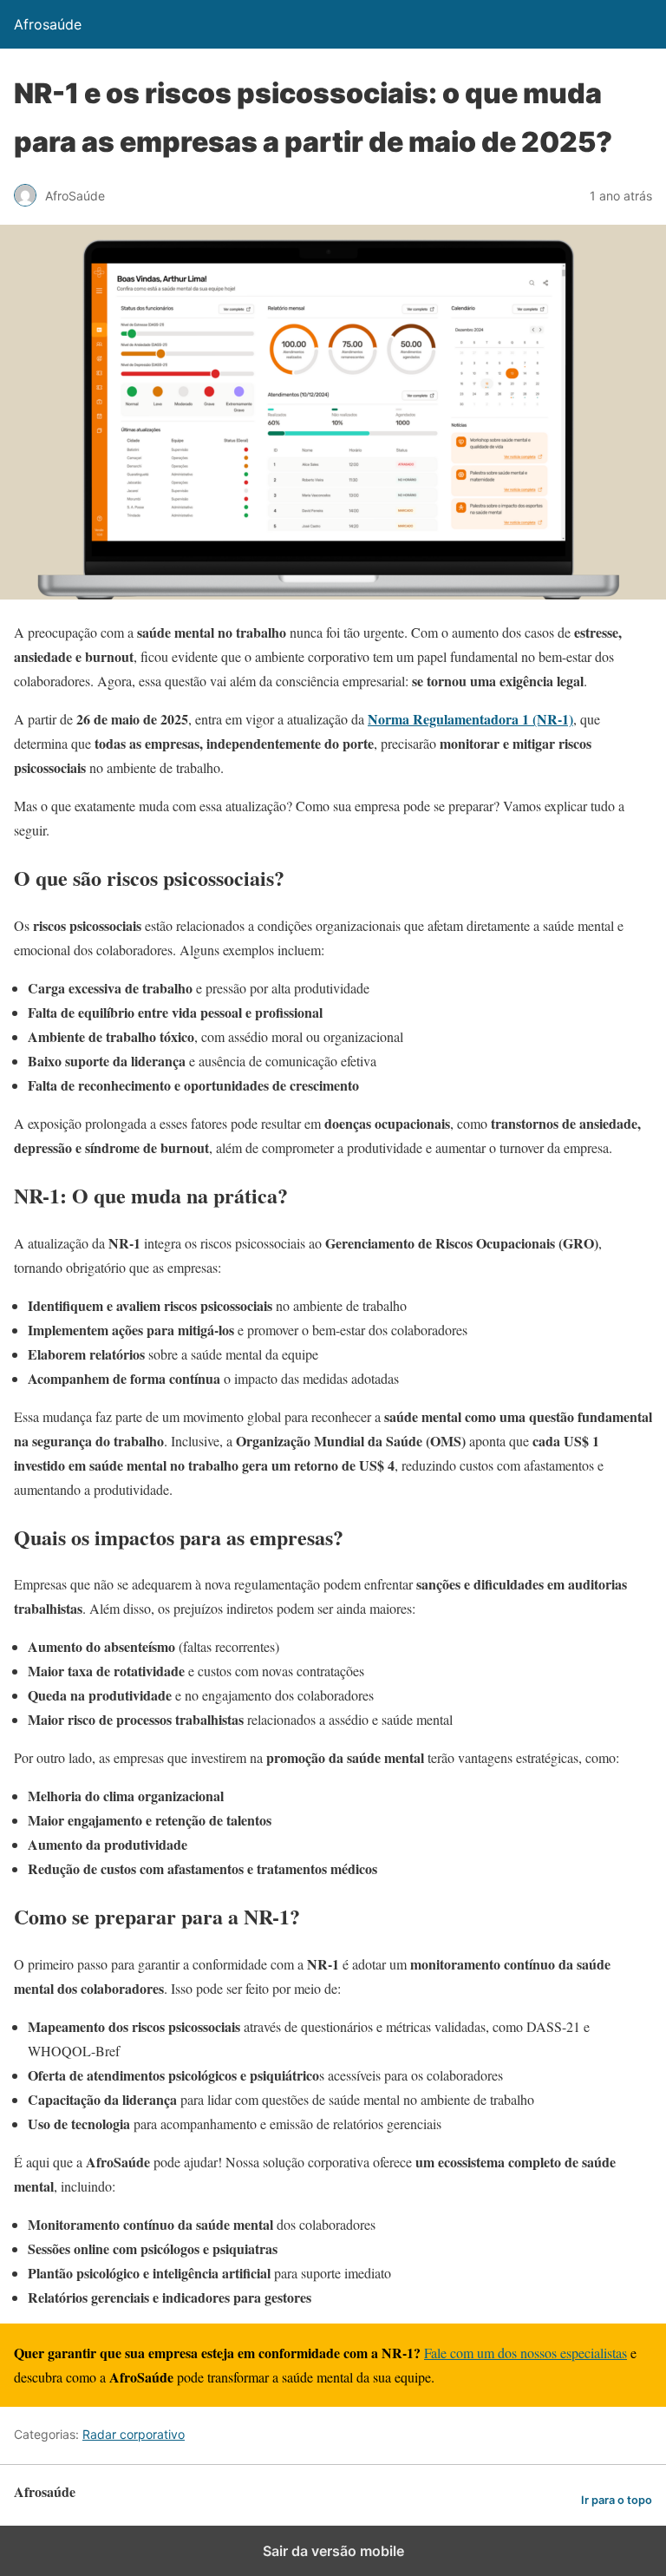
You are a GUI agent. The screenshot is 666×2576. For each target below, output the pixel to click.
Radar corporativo (134, 2434)
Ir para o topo (617, 2500)
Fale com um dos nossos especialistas (526, 2353)
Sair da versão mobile (333, 2551)
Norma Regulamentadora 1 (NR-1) (470, 719)
